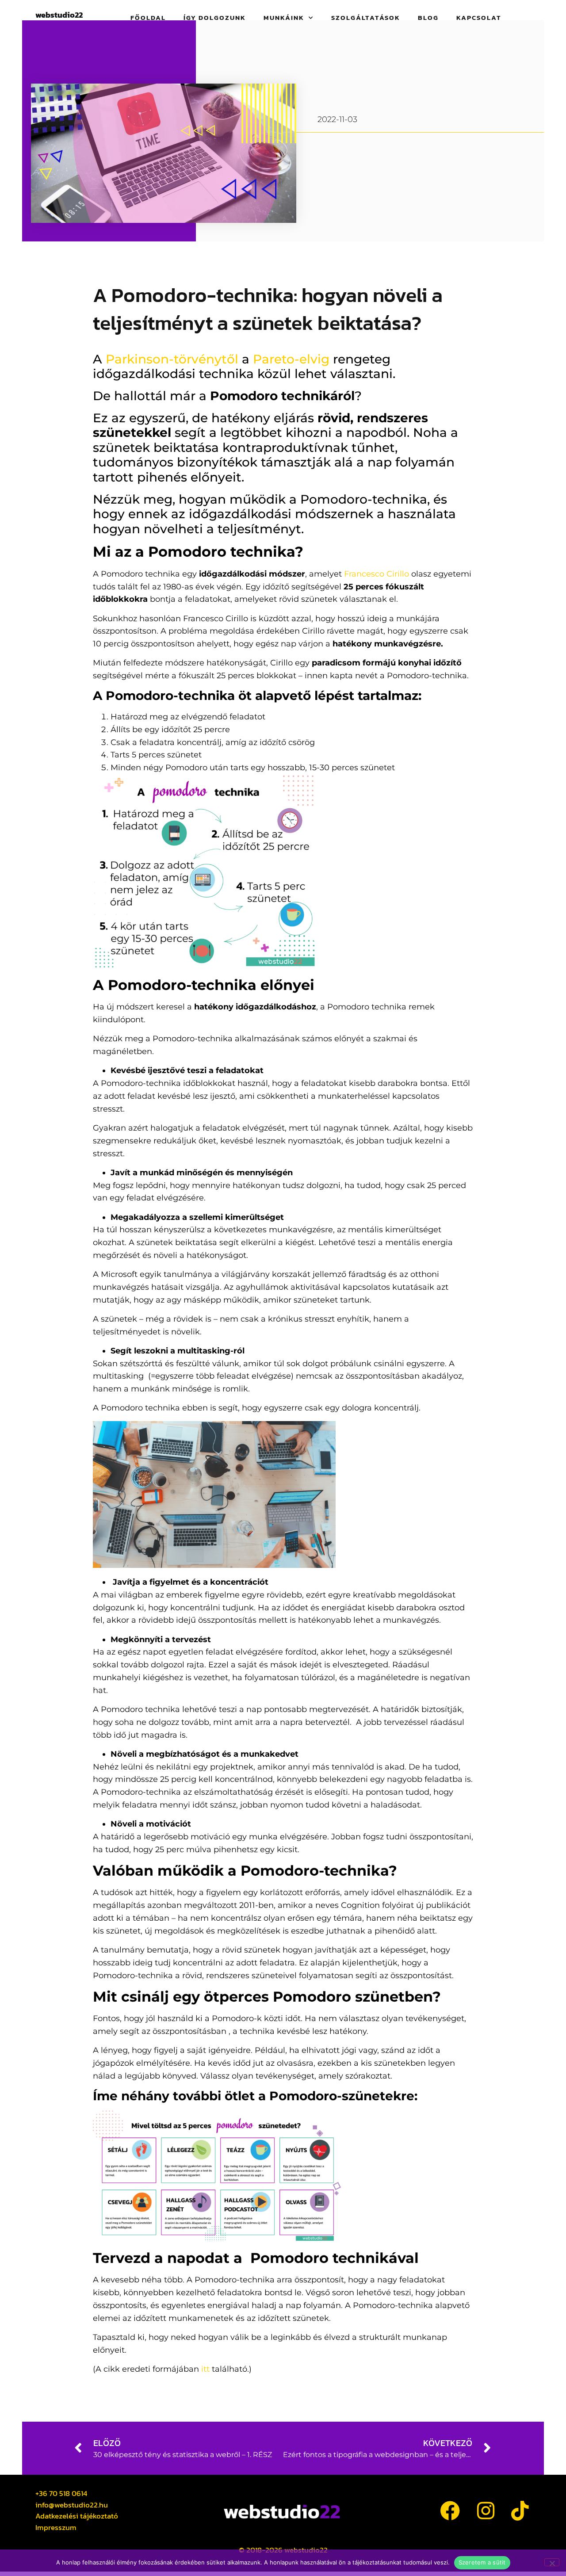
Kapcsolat (479, 18)
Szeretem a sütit (482, 2562)
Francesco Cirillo (377, 574)
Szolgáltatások (366, 18)
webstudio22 (59, 15)
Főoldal (148, 18)
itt (205, 2369)
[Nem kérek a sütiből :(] (552, 2562)
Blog (428, 18)
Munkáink (284, 18)
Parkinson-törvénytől (172, 359)
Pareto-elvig (291, 359)
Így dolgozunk (215, 18)
